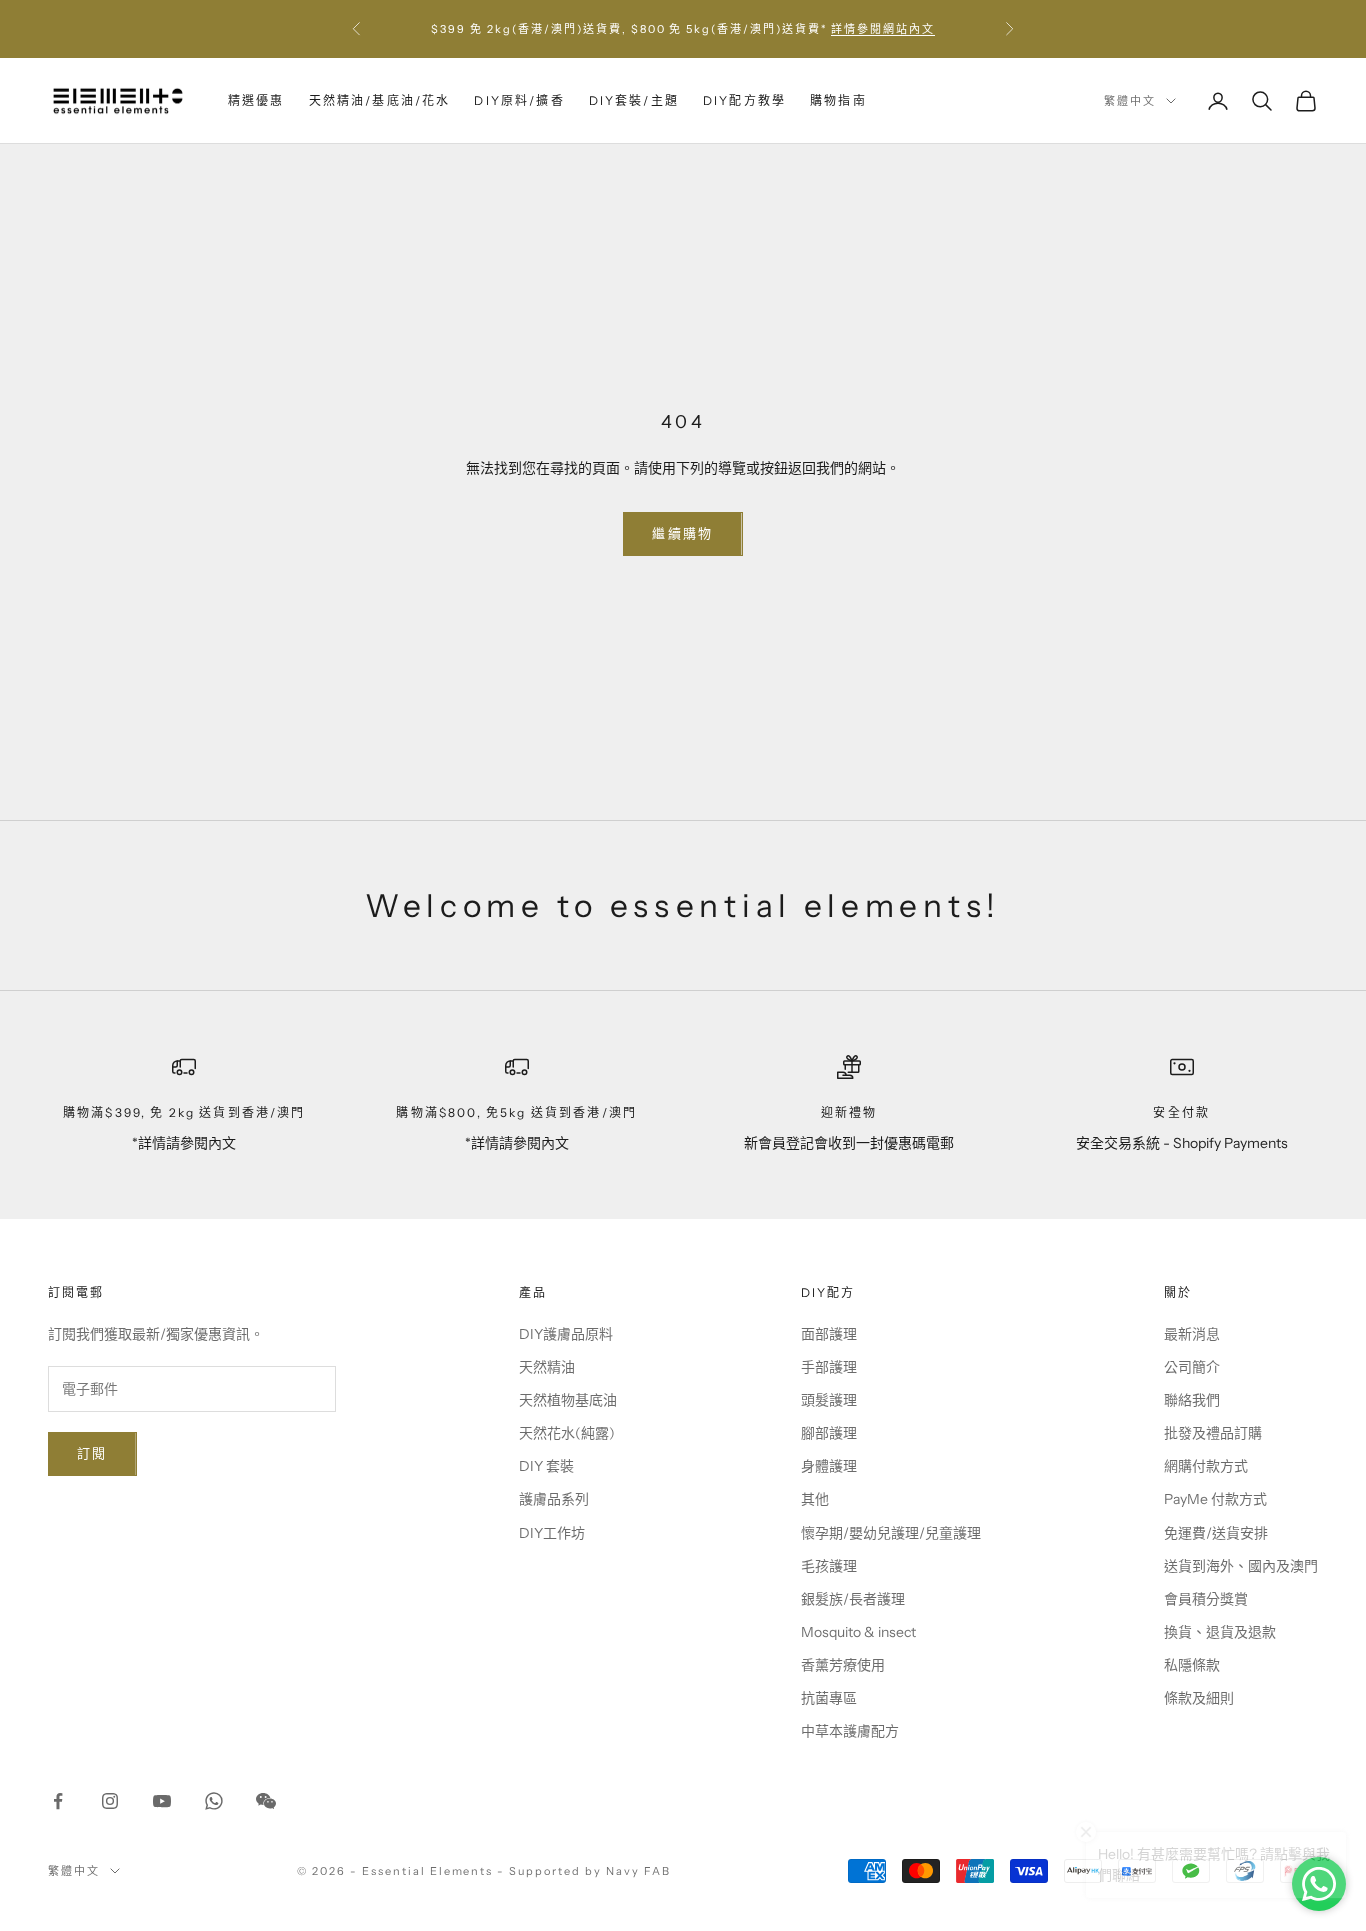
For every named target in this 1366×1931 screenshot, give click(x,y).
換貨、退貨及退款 (1220, 1632)
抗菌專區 (829, 1698)
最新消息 (1192, 1334)
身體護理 (829, 1466)
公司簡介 (1192, 1367)
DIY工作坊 (552, 1533)
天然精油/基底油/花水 (380, 100)
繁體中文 (1130, 101)
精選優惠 (256, 100)
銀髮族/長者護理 (853, 1599)
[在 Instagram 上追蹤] (110, 1801)
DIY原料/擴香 (519, 100)
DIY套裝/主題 (634, 100)
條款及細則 (1199, 1698)
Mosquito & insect (858, 1632)
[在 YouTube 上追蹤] (162, 1801)
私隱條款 (1192, 1665)
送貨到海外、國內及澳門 (1241, 1566)
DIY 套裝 (546, 1466)
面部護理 (829, 1334)
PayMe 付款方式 (1215, 1499)
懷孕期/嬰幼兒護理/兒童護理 (891, 1533)
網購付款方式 (1206, 1466)
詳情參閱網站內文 (883, 29)
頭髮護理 (829, 1400)
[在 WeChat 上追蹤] (266, 1801)
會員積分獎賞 (1206, 1599)
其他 (815, 1499)
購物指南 (838, 100)
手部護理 (829, 1367)
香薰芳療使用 (843, 1665)
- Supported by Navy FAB (584, 1871)
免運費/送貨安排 (1216, 1533)
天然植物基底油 (568, 1400)
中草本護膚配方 (850, 1731)
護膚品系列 (554, 1499)
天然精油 (547, 1367)
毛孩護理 (829, 1566)
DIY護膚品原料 (566, 1334)
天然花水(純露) (567, 1433)
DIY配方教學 (744, 100)
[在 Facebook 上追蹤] (58, 1801)
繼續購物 (682, 533)
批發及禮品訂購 (1213, 1433)
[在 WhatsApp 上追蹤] (214, 1801)
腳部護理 (829, 1433)
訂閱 (92, 1453)
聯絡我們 (1192, 1400)
